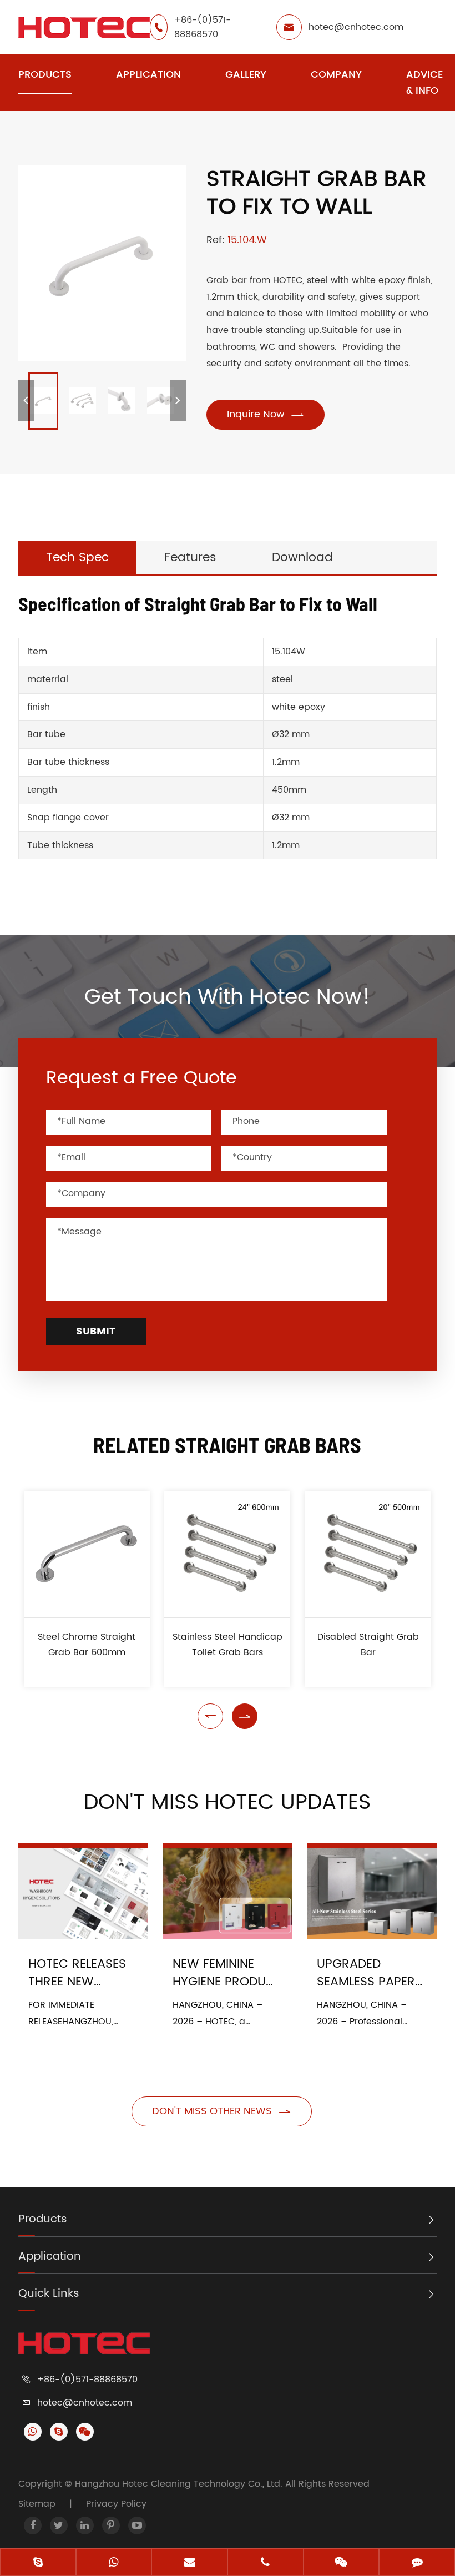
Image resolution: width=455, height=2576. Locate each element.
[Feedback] (417, 2563)
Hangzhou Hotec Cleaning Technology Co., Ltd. (180, 2484)
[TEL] (266, 2563)
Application (148, 75)
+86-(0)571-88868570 (203, 27)
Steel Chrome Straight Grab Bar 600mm (87, 1645)
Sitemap (37, 2504)
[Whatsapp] (114, 2563)
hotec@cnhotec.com (356, 27)
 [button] (210, 1716)
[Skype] (38, 2563)
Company (336, 75)
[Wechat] (342, 2563)
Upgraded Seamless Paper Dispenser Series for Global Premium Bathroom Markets (368, 1973)
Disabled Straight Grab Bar (368, 1645)
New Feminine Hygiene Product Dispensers (227, 1973)
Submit (96, 1331)
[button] (26, 401)
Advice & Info (424, 83)
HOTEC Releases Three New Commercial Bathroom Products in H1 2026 (77, 1973)
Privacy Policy (116, 2504)
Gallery (246, 75)
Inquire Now (266, 414)
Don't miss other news (222, 2111)
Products (45, 75)
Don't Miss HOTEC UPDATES (227, 1803)
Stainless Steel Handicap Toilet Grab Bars (228, 1645)
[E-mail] (189, 2563)
